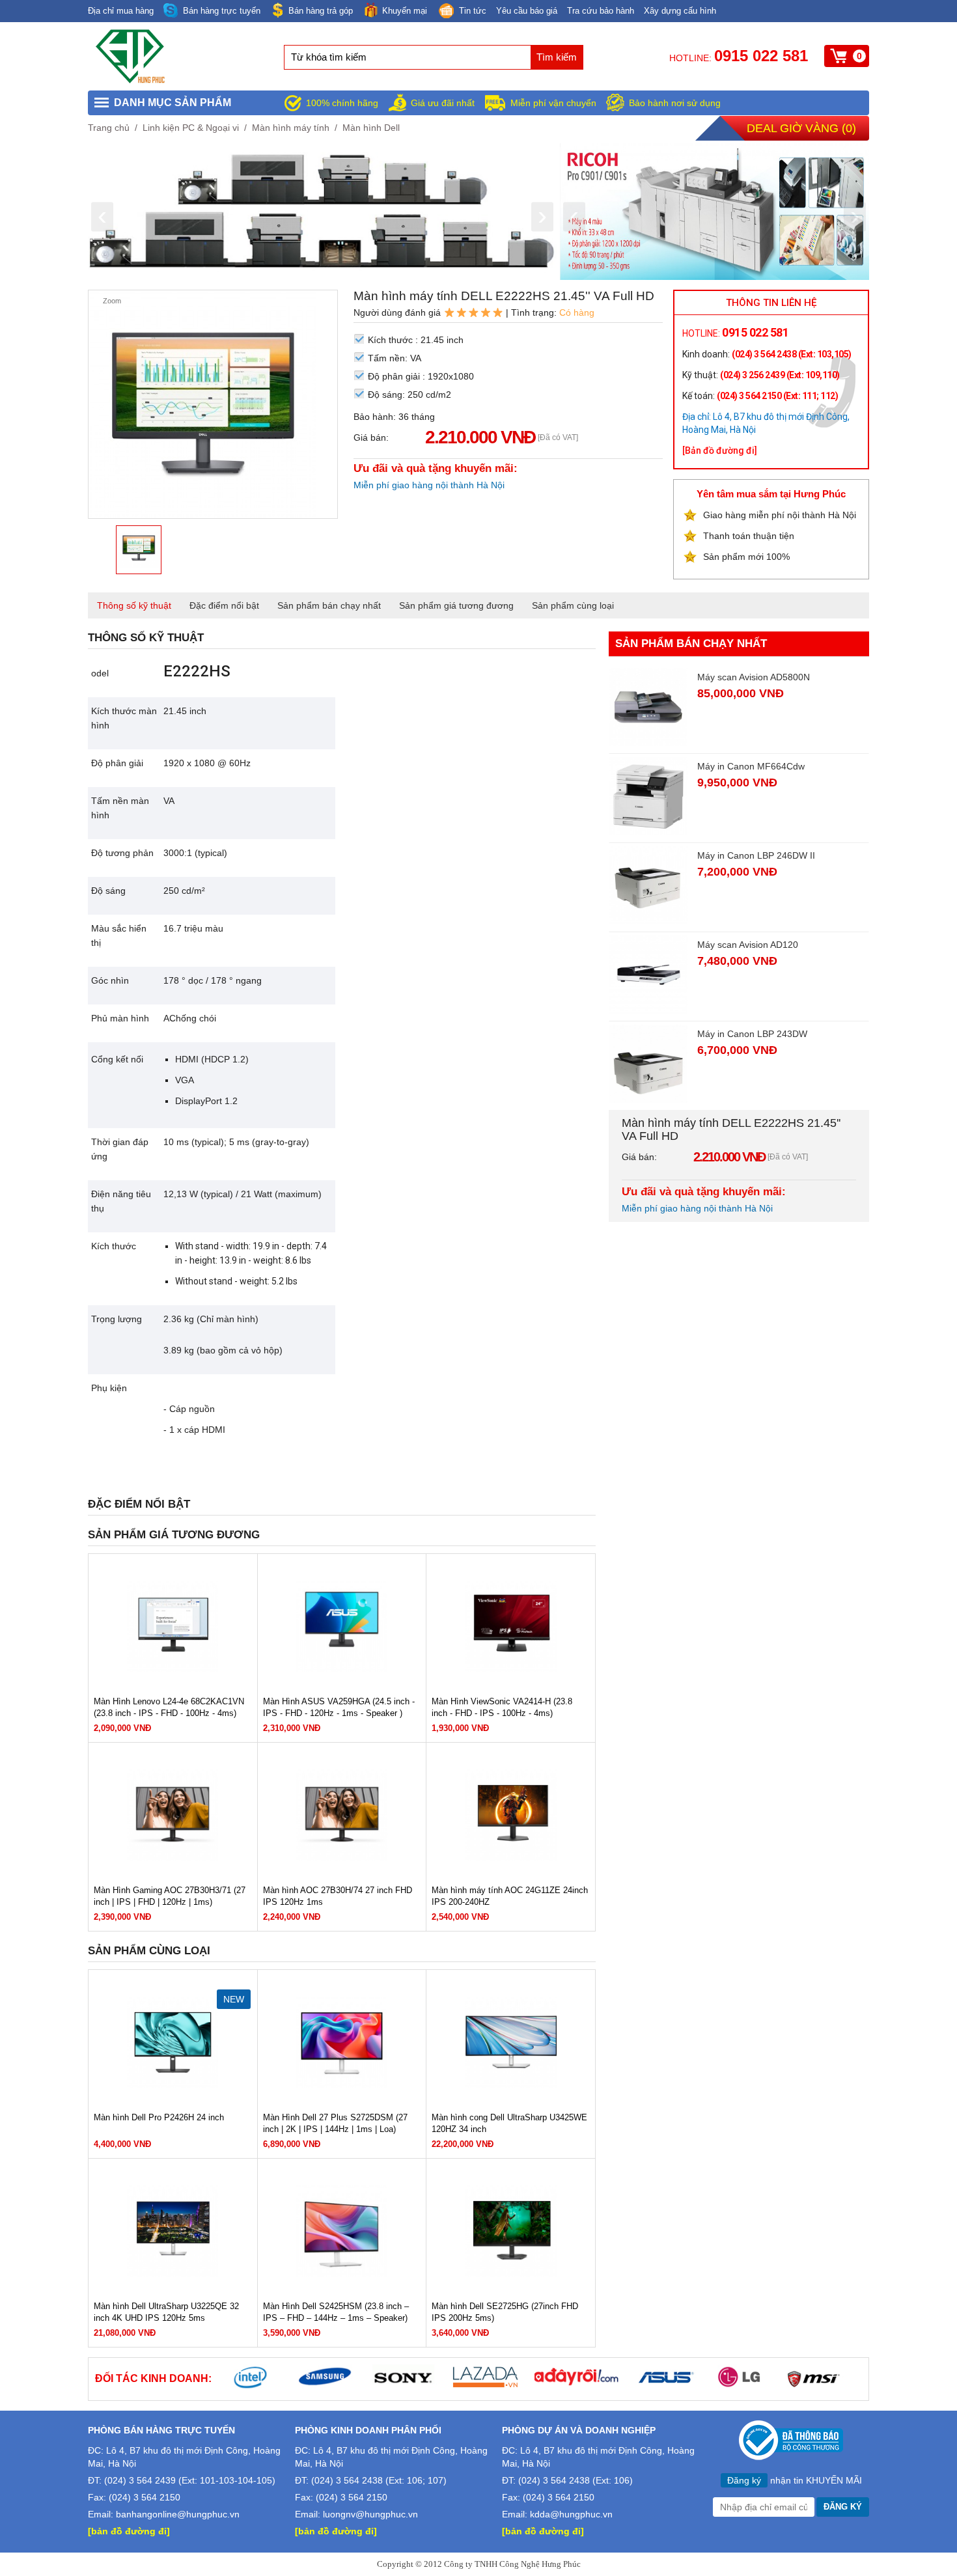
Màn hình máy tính (291, 128)
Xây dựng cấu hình (680, 11)
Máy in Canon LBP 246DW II (756, 855)
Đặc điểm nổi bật (224, 605)
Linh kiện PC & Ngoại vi (191, 128)
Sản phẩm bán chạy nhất (329, 605)
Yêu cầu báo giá (527, 11)
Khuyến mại (405, 11)
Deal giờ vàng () (801, 128)
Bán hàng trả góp (321, 11)
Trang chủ (109, 128)
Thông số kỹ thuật (134, 605)
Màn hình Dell (371, 128)
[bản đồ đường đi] (129, 2531)
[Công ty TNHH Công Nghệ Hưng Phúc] (131, 81)
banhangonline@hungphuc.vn (178, 2514)
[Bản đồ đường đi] (720, 450)
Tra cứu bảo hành (601, 11)
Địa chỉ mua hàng (121, 11)
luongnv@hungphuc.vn (370, 2514)
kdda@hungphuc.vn (571, 2514)
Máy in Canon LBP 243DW (752, 1034)
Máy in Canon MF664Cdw (751, 766)
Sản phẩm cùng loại (573, 605)
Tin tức (473, 11)
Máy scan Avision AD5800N (754, 677)
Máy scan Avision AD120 (748, 945)
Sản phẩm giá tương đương (456, 605)
